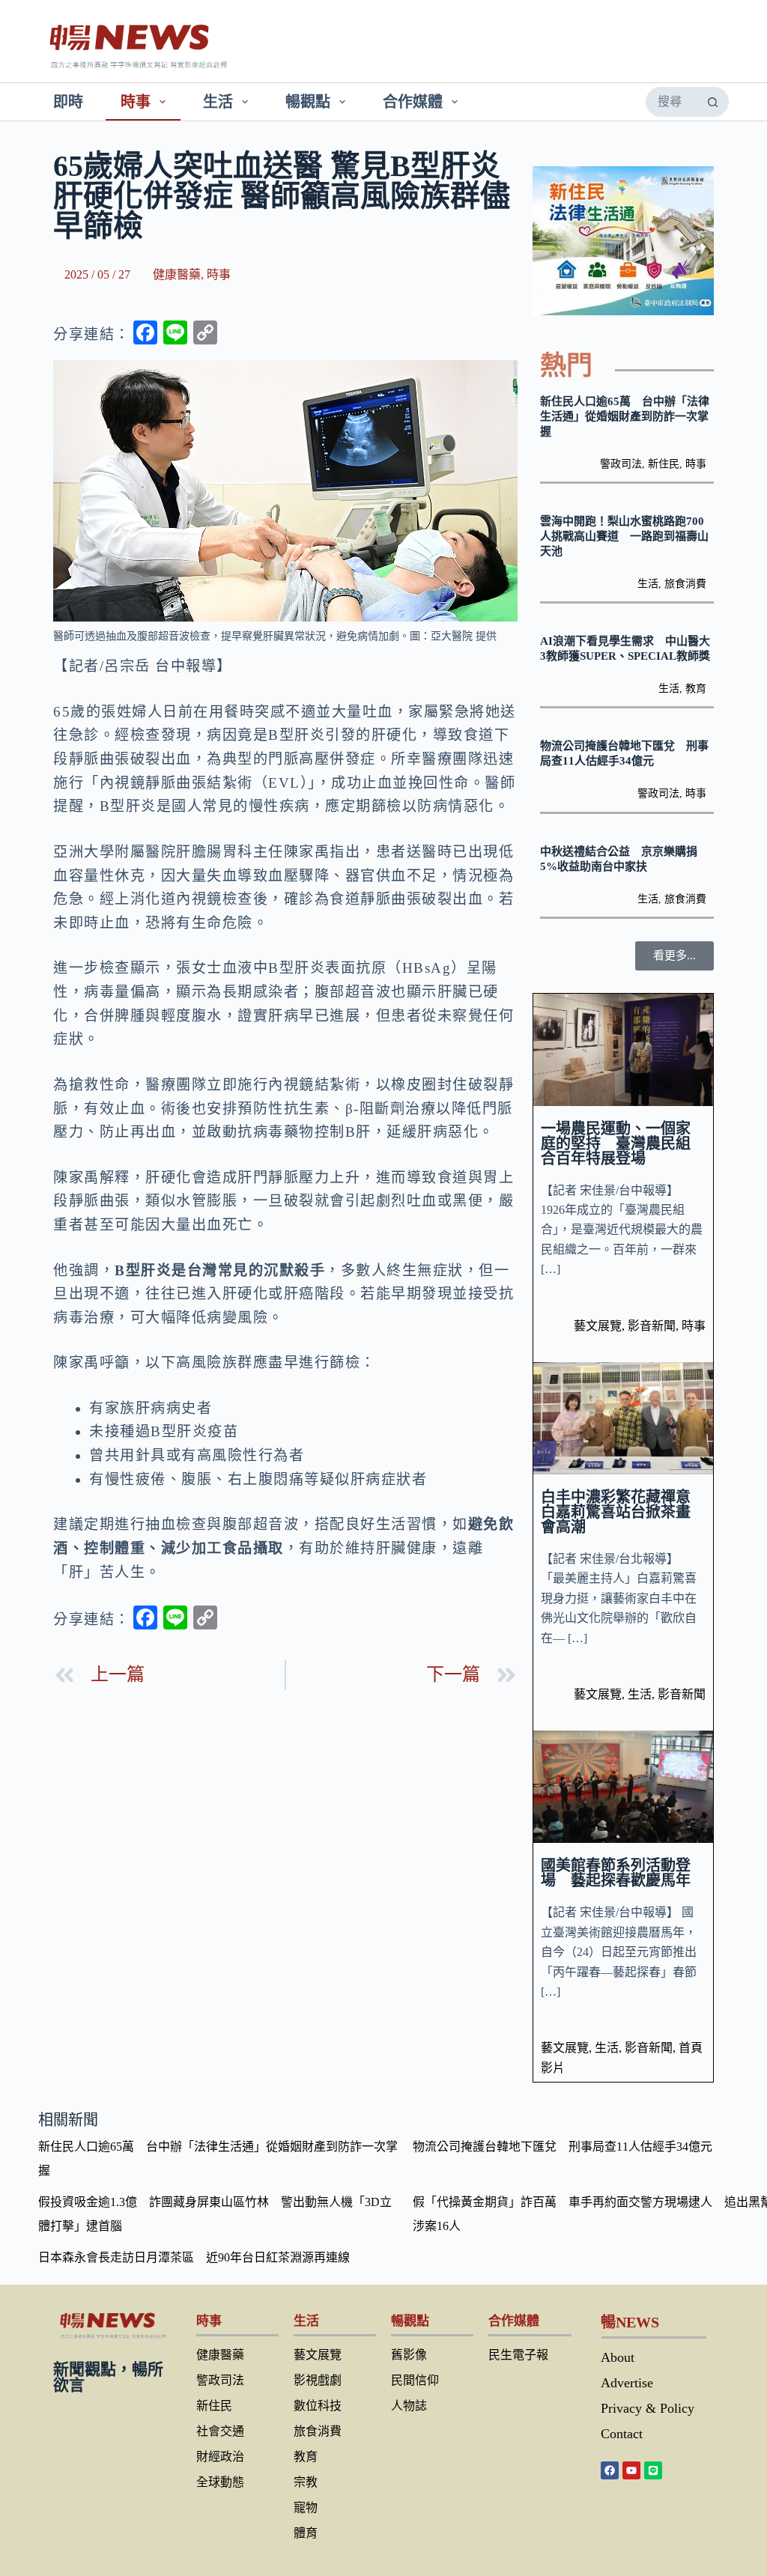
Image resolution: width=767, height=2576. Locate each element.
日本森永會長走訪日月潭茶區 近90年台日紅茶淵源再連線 (194, 2257)
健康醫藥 (177, 274)
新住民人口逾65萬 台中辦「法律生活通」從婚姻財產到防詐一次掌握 (625, 416)
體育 (306, 2533)
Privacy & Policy (648, 2408)
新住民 (664, 464)
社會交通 (220, 2431)
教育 (696, 689)
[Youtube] (631, 2470)
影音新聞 (652, 1326)
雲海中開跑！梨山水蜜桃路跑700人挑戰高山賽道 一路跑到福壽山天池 (624, 536)
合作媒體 (413, 102)
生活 (218, 102)
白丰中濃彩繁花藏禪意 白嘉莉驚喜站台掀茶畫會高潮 (623, 1512)
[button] (674, 956)
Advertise (627, 2383)
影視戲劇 (318, 2380)
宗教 (306, 2482)
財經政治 (220, 2457)
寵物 (306, 2507)
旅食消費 (685, 584)
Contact (622, 2434)
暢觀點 (308, 102)
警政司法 (621, 464)
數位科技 (318, 2406)
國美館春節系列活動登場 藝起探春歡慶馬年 (616, 1873)
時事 (136, 102)
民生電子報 (518, 2355)
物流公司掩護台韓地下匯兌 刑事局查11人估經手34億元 (563, 2147)
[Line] (653, 2470)
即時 (68, 102)
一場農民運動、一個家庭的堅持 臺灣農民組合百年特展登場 (616, 1143)
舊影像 (409, 2355)
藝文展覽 (598, 1326)
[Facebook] (610, 2470)
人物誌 (409, 2406)
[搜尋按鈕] (713, 102)
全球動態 (220, 2482)
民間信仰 (415, 2380)
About (618, 2357)
